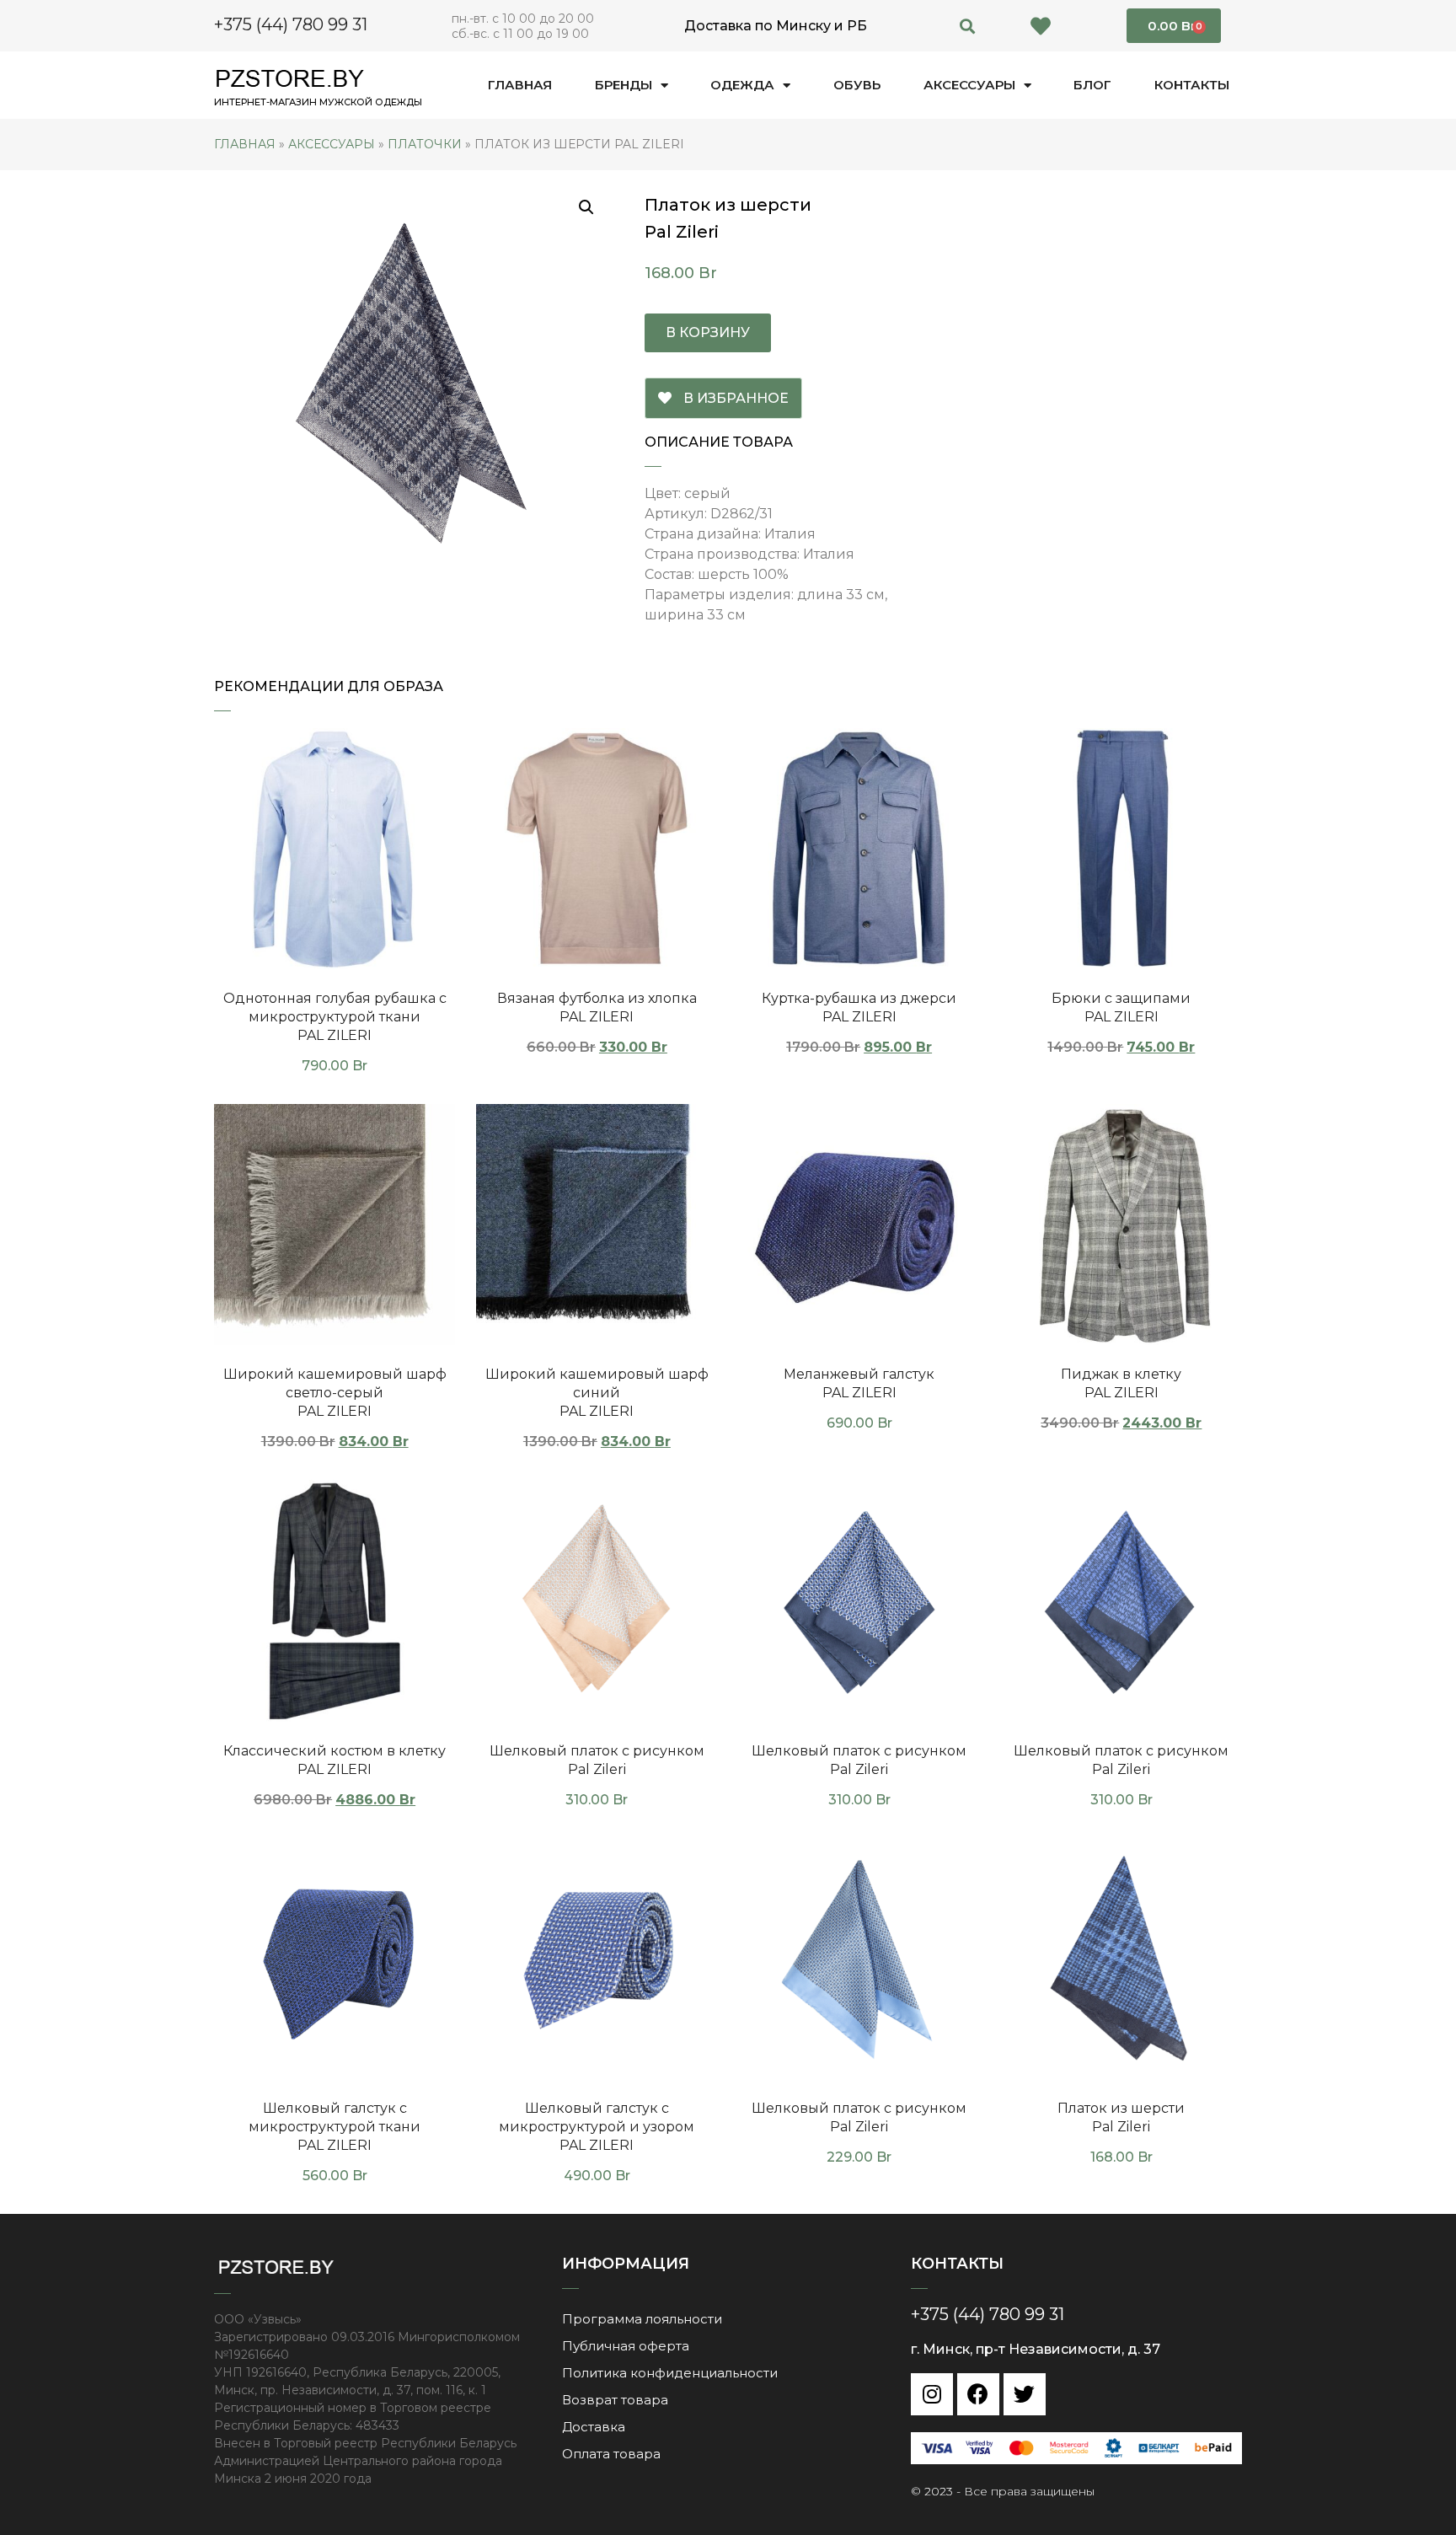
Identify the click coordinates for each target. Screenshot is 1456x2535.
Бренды (624, 85)
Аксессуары (969, 85)
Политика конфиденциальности (670, 2373)
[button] (968, 26)
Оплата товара (611, 2454)
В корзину (708, 332)
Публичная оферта (626, 2346)
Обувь (857, 85)
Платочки (425, 144)
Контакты (1192, 85)
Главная (520, 85)
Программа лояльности (642, 2319)
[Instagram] (932, 2394)
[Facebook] (978, 2394)
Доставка (594, 2427)
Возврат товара (615, 2400)
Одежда (742, 85)
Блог (1092, 85)
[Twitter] (1025, 2394)
